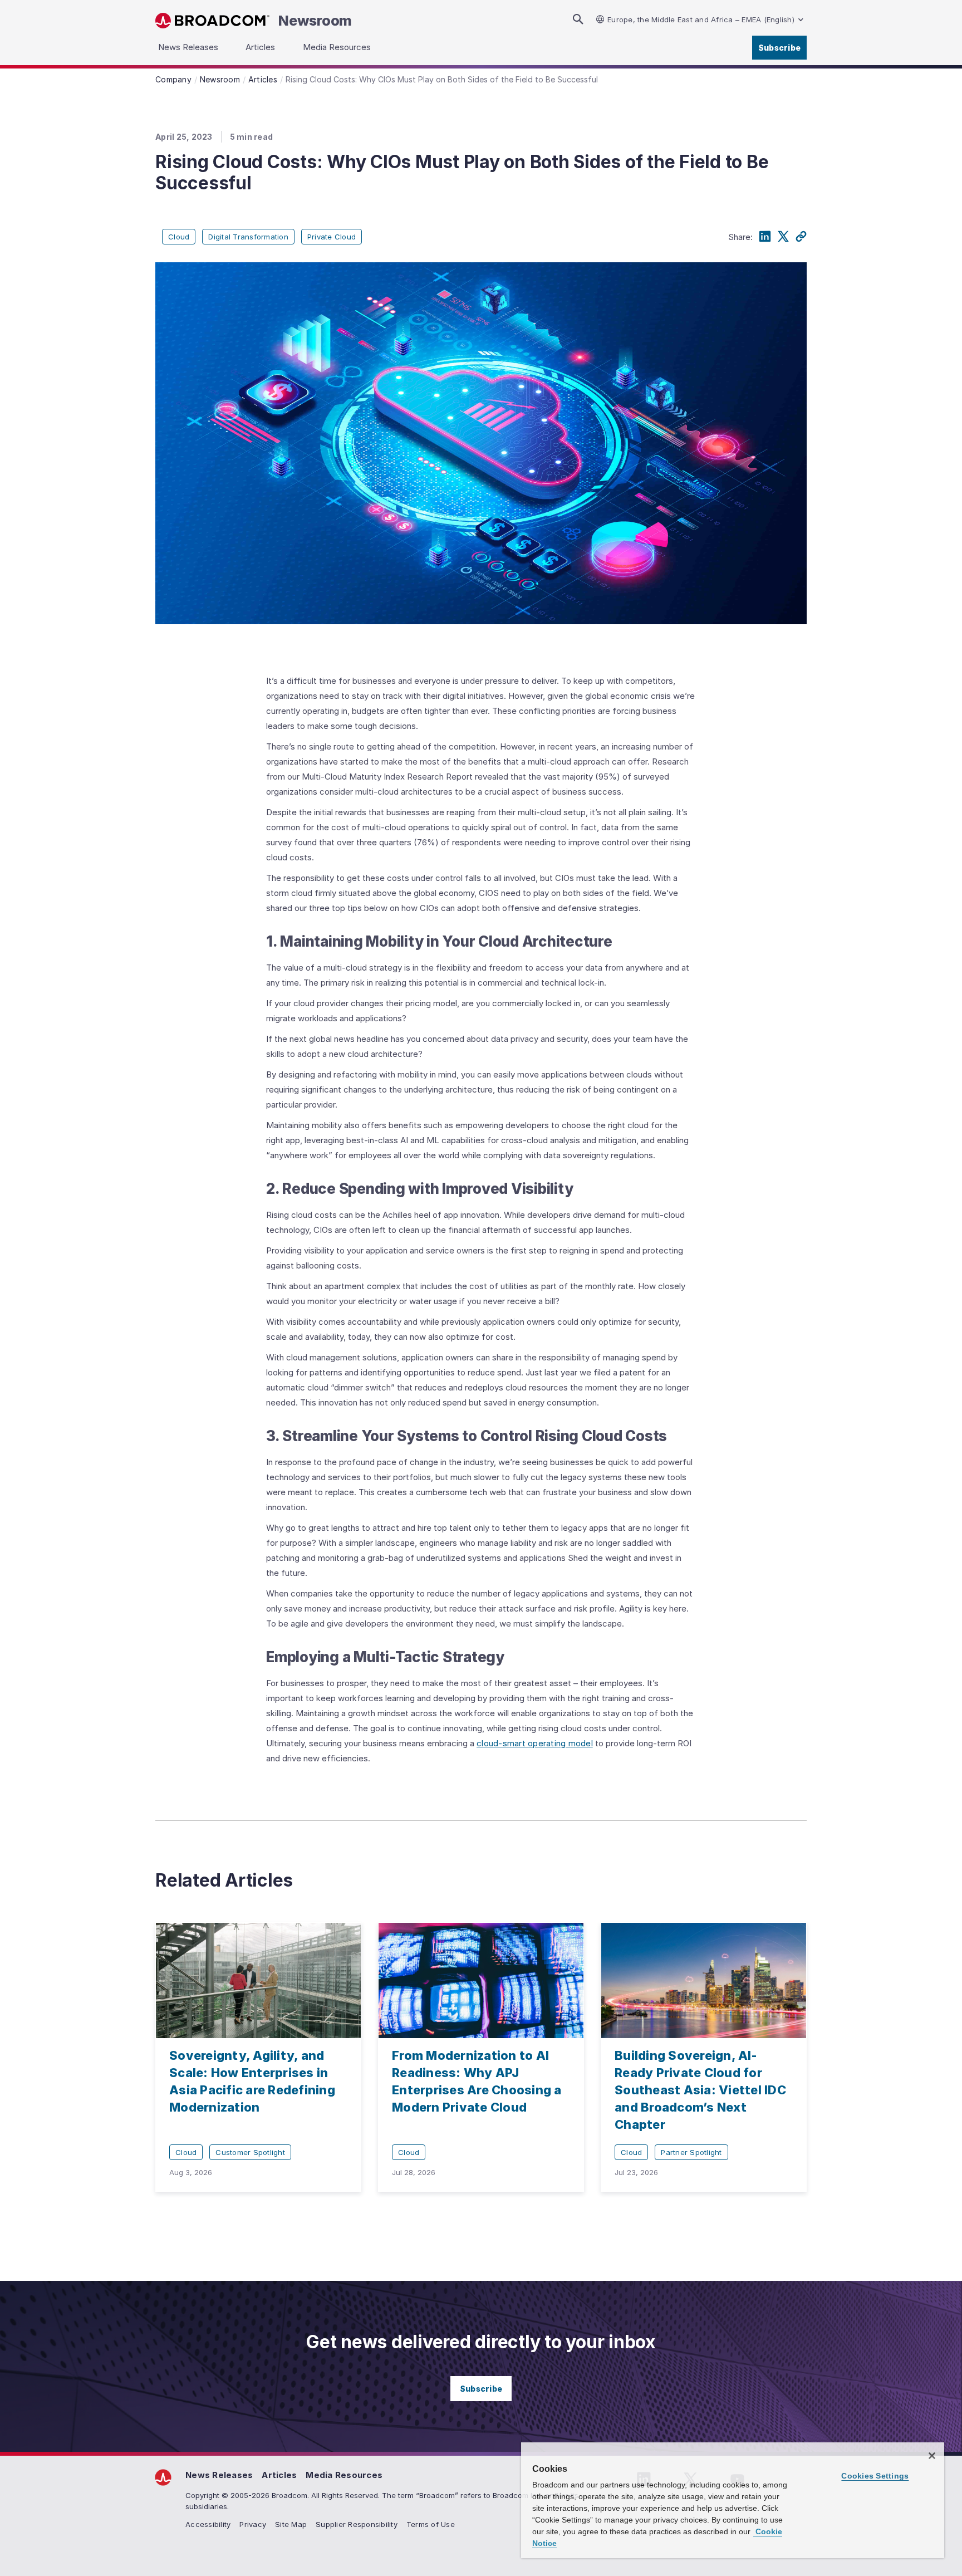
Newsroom (315, 21)
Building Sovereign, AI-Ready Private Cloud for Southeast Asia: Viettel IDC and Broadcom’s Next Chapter (700, 2090)
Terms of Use (431, 2524)
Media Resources (344, 2475)
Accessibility (208, 2524)
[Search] (578, 19)
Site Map (291, 2524)
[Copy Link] (801, 237)
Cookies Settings (875, 2476)
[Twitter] (783, 237)
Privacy (253, 2524)
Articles (279, 2475)
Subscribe (779, 48)
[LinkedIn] (765, 237)
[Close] (932, 2456)
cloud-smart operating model (535, 1743)
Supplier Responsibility (357, 2524)
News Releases (219, 2475)
